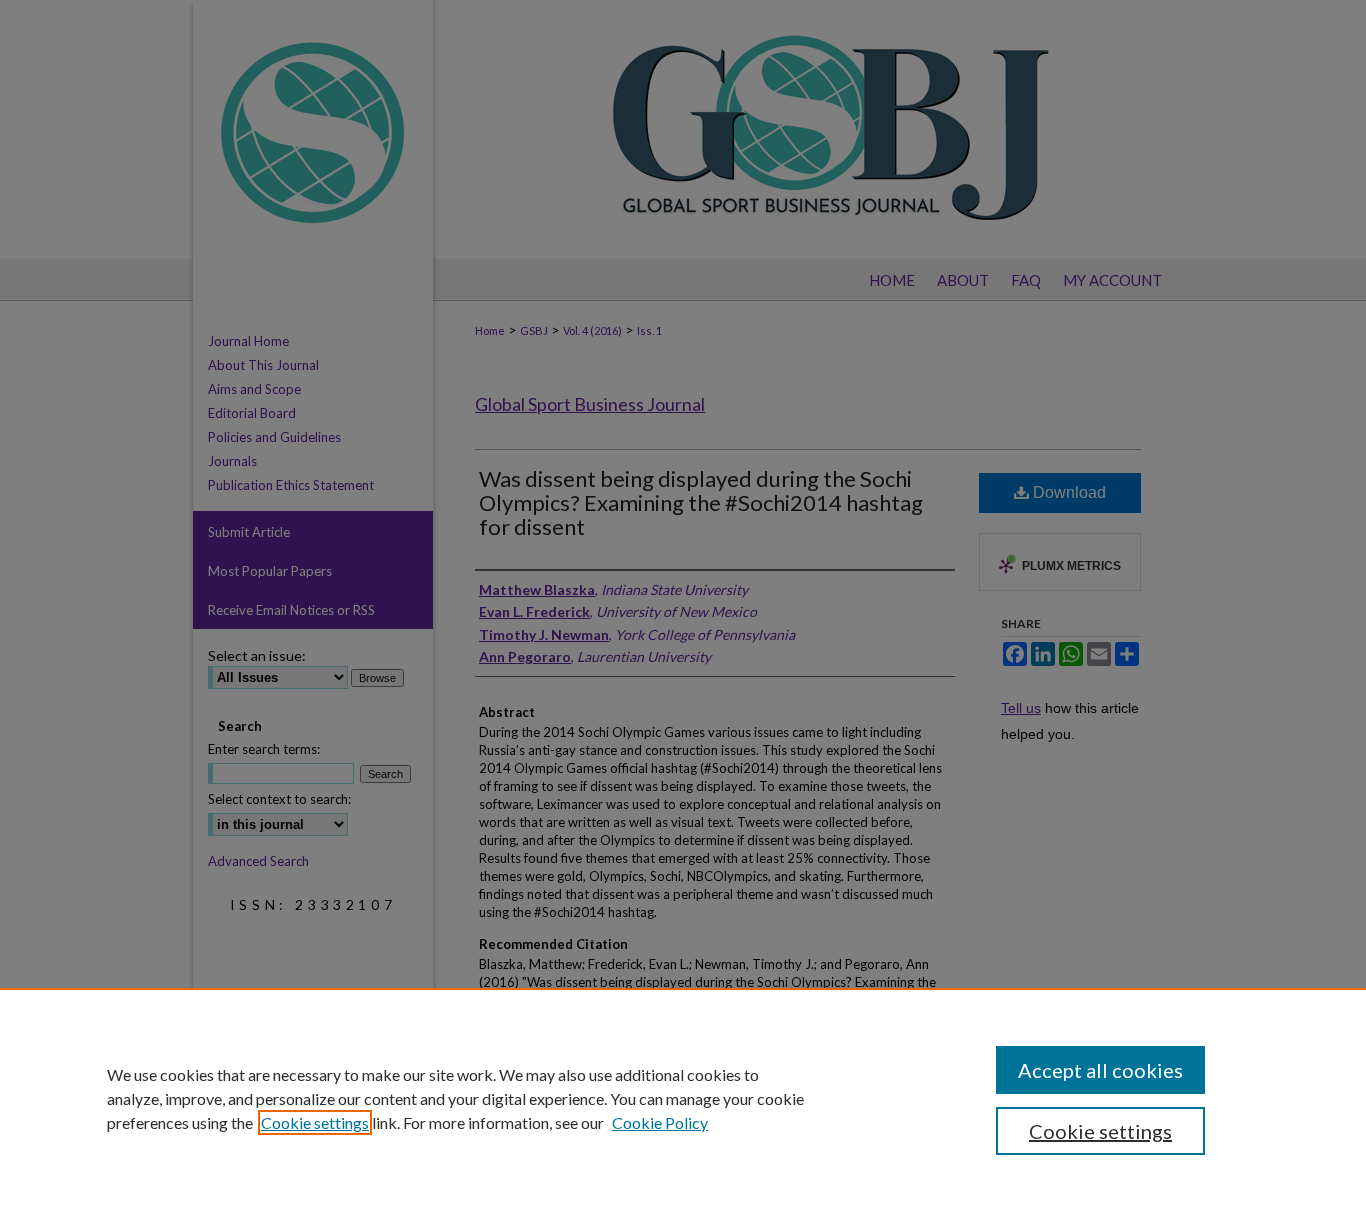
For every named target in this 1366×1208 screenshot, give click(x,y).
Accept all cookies (1100, 1070)
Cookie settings (315, 1122)
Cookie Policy (660, 1122)
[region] (683, 1098)
